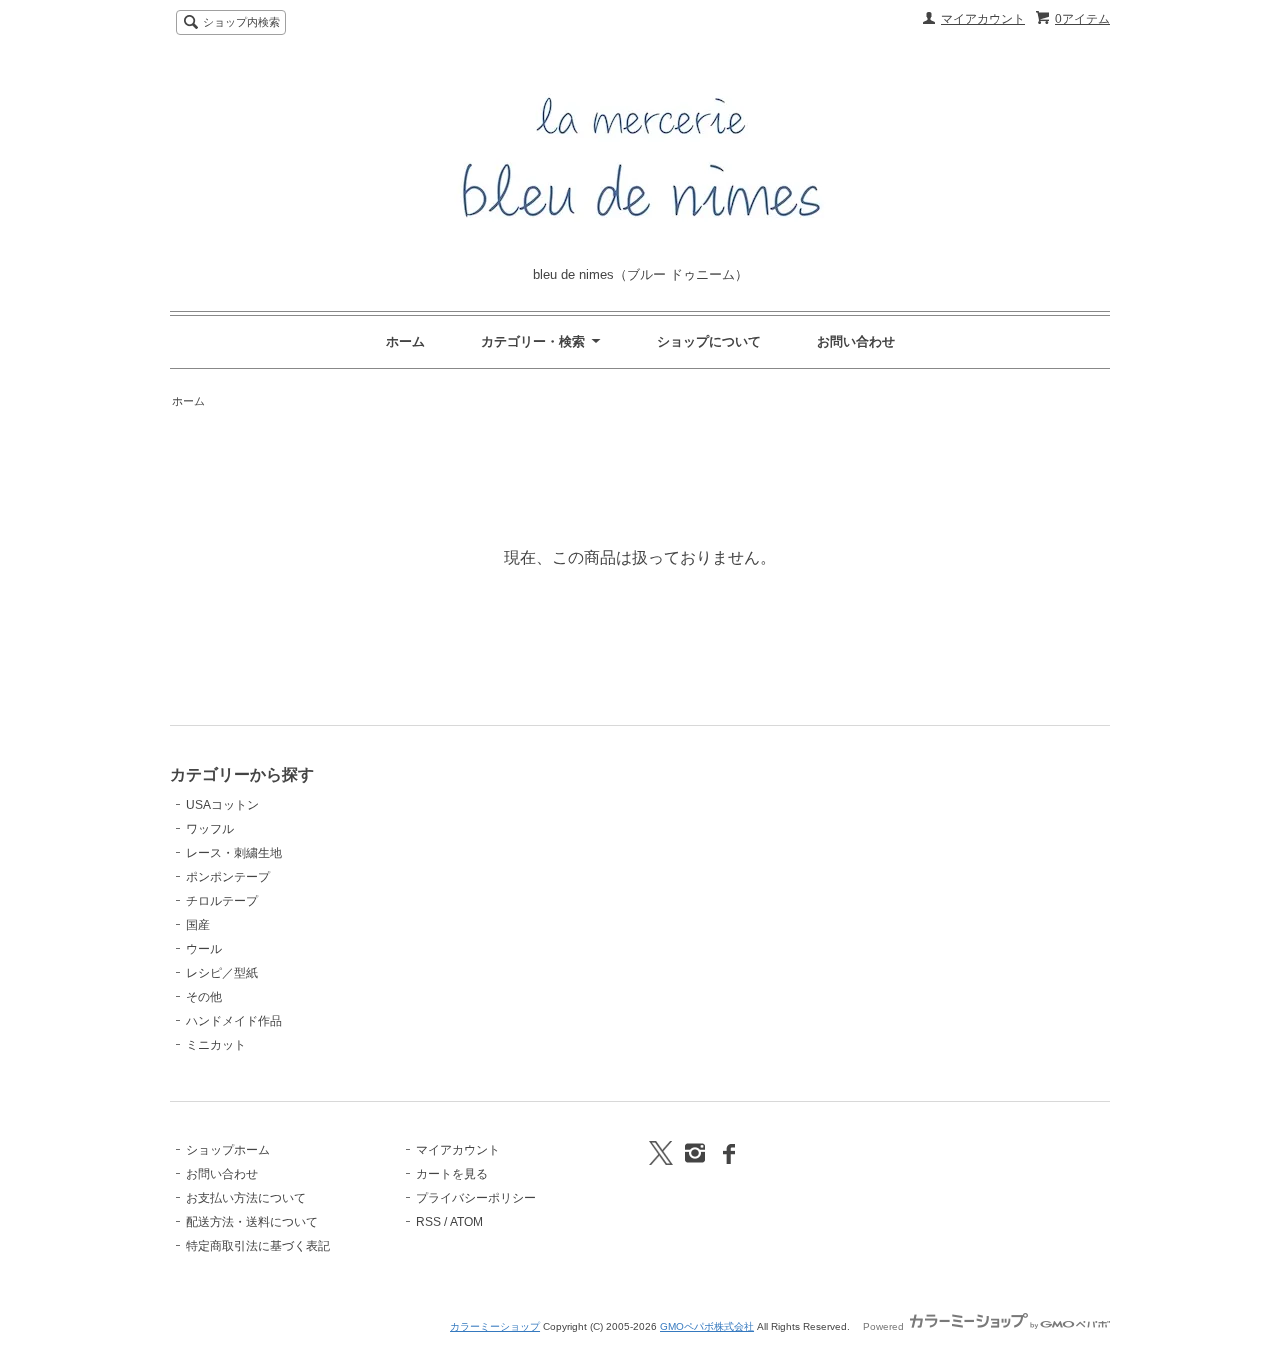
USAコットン (222, 805)
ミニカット (216, 1045)
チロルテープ (222, 901)
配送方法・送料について (252, 1222)
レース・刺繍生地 (234, 853)
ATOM (466, 1222)
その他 (204, 997)
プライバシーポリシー (476, 1198)
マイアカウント (983, 19)
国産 (198, 925)
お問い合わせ (856, 341)
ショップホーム (228, 1150)
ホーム (405, 341)
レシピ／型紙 (222, 973)
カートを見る (452, 1174)
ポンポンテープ (228, 877)
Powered (885, 1326)
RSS (428, 1222)
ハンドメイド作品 (234, 1021)
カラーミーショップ (495, 1326)
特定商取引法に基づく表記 (258, 1246)
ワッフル (210, 829)
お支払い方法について (246, 1198)
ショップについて (709, 341)
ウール (204, 949)
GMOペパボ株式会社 (707, 1326)
